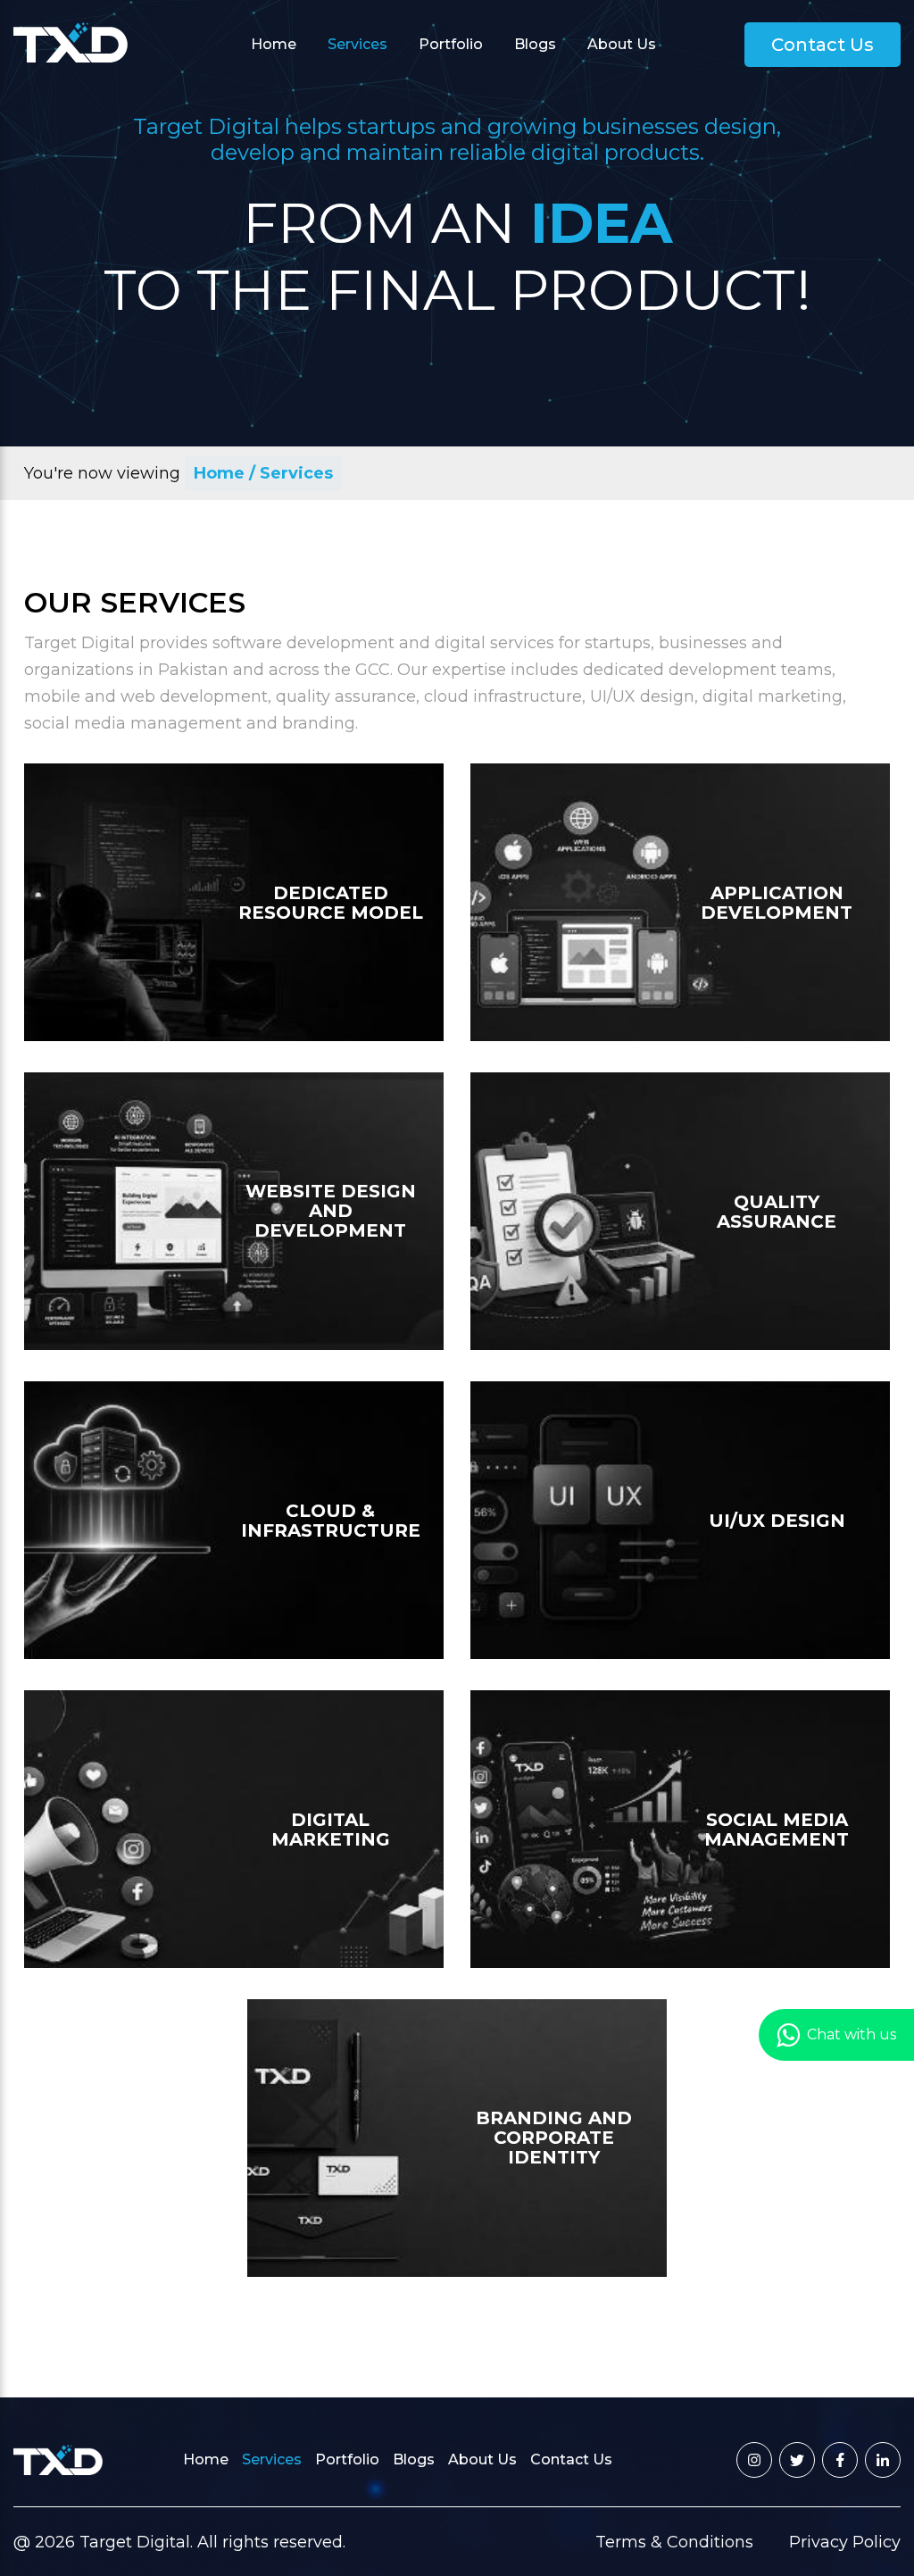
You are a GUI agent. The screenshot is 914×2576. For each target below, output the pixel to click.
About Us (622, 44)
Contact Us (823, 45)
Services (357, 44)
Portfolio (451, 44)
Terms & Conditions (674, 2542)
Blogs (535, 44)
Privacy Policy (845, 2542)
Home (274, 44)
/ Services (291, 473)
